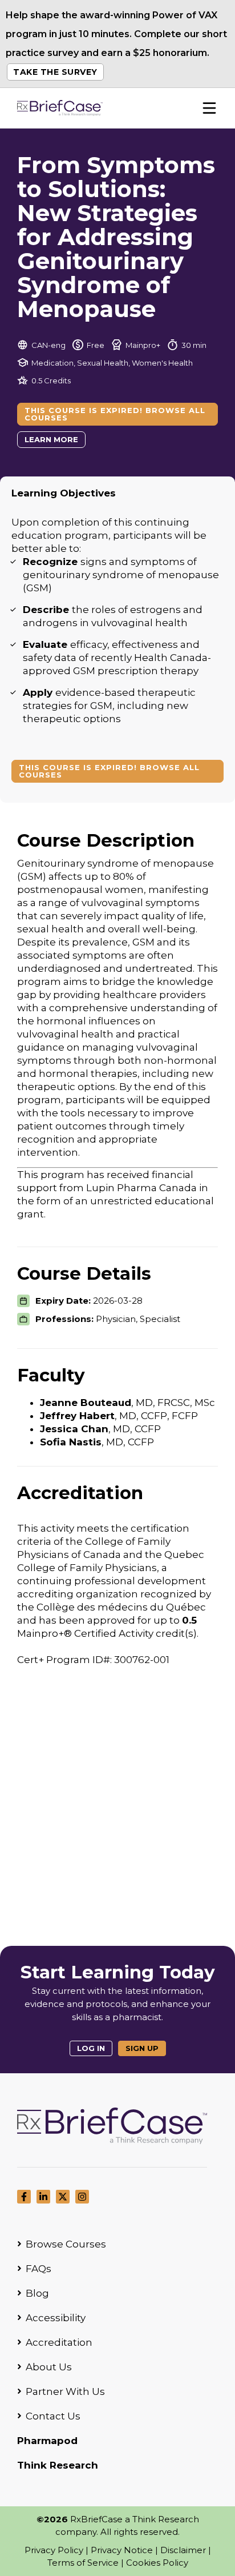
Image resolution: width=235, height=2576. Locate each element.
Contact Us (53, 2416)
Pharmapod (47, 2441)
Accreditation (59, 2342)
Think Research (58, 2465)
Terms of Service (83, 2563)
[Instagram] (82, 2197)
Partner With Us (65, 2391)
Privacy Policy (54, 2550)
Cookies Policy (157, 2563)
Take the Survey (55, 72)
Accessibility (56, 2318)
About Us (49, 2367)
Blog (37, 2293)
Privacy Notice (122, 2550)
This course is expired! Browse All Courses (115, 414)
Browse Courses (66, 2244)
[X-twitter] (63, 2197)
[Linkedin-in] (43, 2197)
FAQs (39, 2269)
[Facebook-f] (24, 2197)
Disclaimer (183, 2550)
